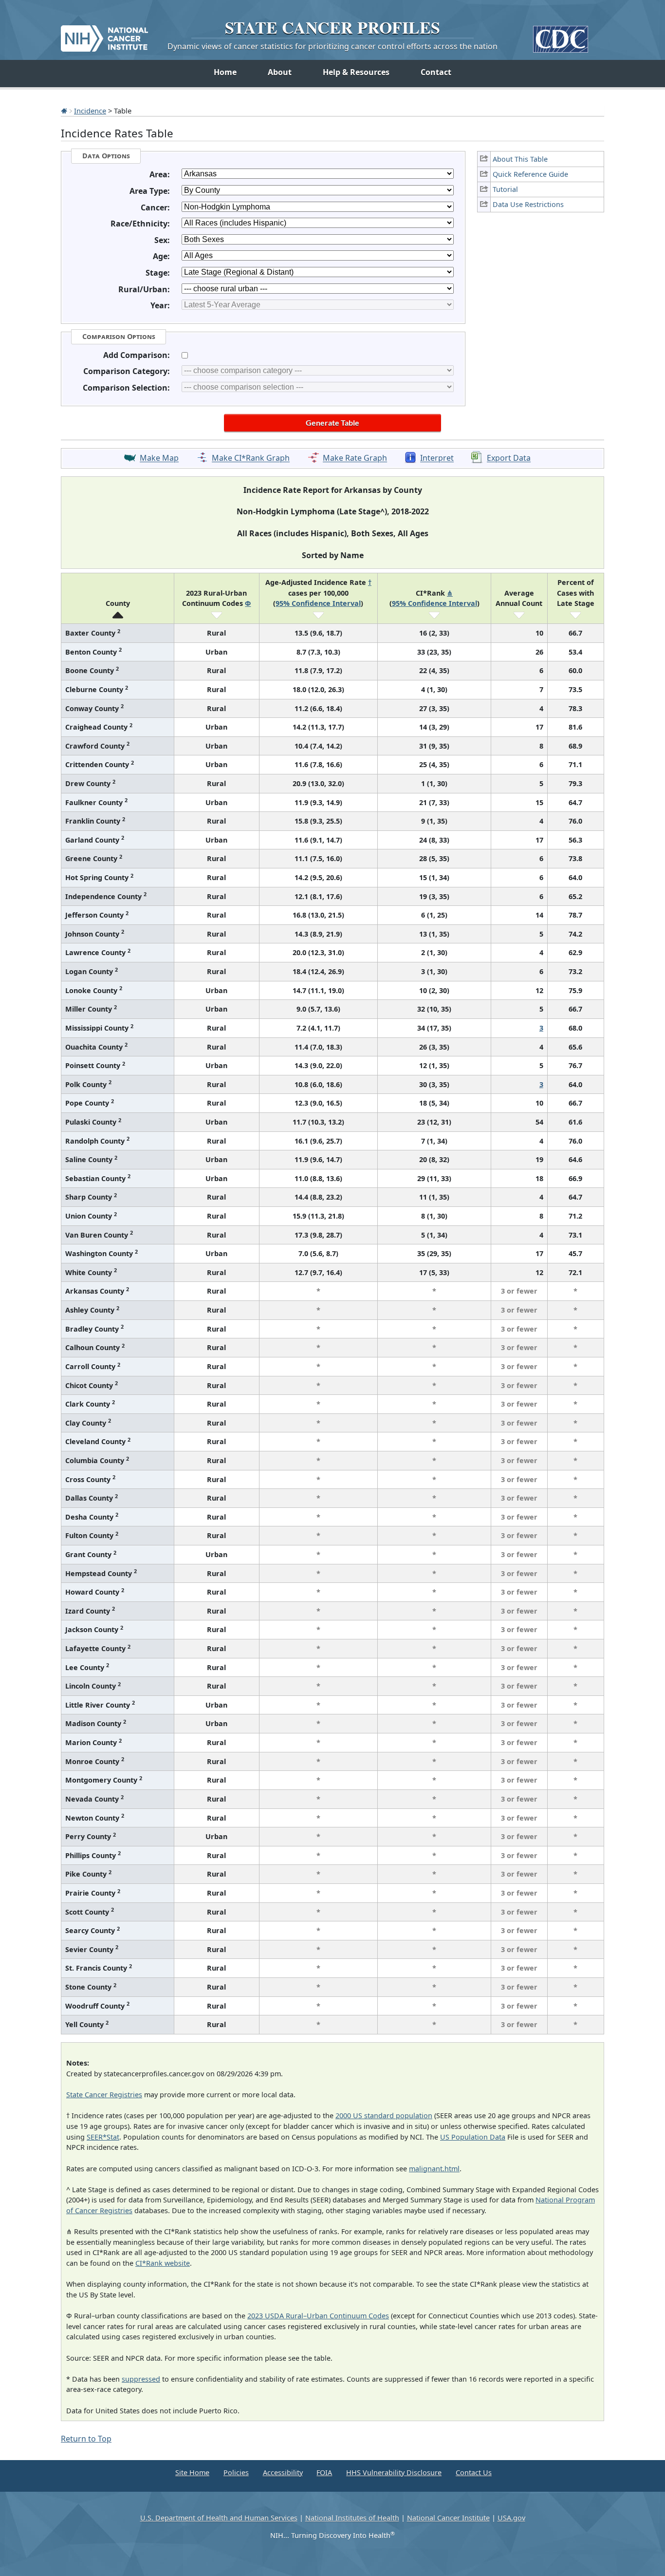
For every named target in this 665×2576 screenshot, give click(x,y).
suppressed (141, 2379)
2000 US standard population (384, 2115)
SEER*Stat (103, 2137)
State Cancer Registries (104, 2095)
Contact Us (474, 2473)
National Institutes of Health (352, 2518)
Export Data (509, 458)
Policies (236, 2473)
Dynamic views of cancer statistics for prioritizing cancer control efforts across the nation (332, 46)
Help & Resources (356, 72)
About (280, 72)
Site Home (192, 2473)
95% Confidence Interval (318, 603)
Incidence (90, 111)
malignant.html (434, 2169)
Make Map (159, 458)
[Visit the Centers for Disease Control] (561, 35)
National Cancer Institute (448, 2518)
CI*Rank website (163, 2263)
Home (225, 72)
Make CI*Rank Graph (251, 458)
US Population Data (473, 2137)
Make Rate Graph (355, 458)
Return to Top (86, 2439)
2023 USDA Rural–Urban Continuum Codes (318, 2316)
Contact (436, 72)
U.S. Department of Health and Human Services (219, 2518)
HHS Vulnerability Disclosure (394, 2473)
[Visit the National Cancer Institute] (104, 35)
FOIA (324, 2473)
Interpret (437, 458)
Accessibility (283, 2473)
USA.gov (511, 2518)
